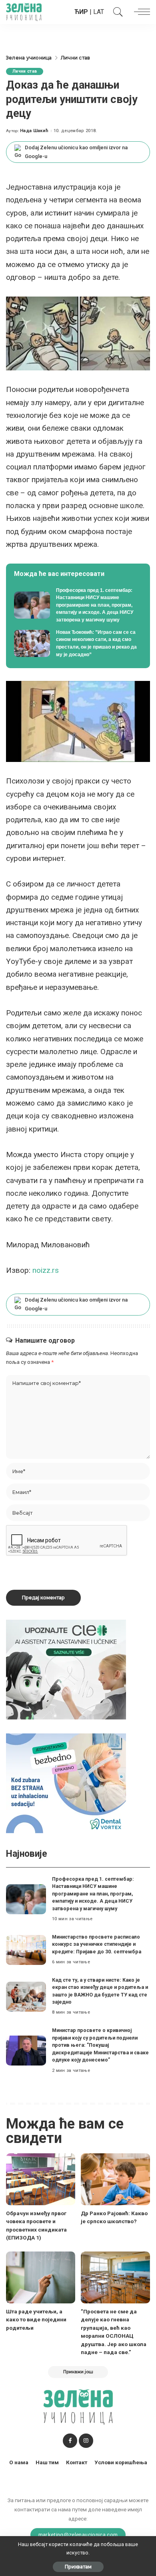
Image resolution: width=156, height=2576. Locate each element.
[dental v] (66, 1783)
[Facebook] (70, 2441)
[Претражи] (116, 12)
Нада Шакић (34, 131)
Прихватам (78, 2567)
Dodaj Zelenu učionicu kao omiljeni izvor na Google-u (76, 152)
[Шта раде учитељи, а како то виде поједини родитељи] (41, 2277)
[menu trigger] (140, 12)
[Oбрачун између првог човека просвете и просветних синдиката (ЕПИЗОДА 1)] (41, 2179)
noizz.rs (45, 1270)
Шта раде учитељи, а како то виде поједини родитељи (36, 2320)
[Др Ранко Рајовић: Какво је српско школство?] (115, 2179)
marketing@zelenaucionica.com (78, 2534)
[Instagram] (86, 2441)
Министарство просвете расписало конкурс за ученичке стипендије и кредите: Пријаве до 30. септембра (97, 1944)
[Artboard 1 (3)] (66, 1669)
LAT (99, 12)
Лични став (25, 71)
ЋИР (81, 12)
